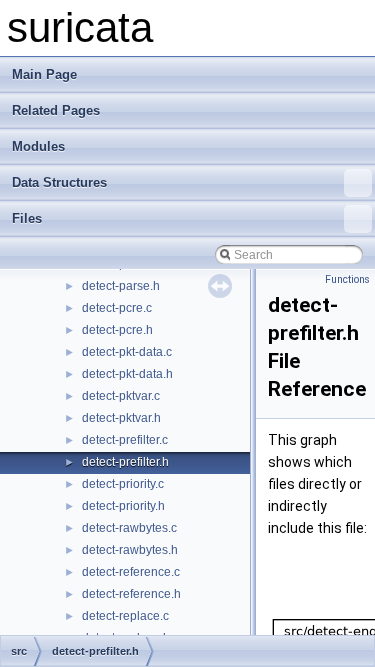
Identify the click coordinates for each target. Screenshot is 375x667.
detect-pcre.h (117, 330)
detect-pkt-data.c (127, 352)
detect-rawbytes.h (130, 550)
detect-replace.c (125, 616)
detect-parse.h (121, 286)
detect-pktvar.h (121, 418)
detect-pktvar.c (121, 396)
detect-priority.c (123, 484)
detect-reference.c (131, 572)
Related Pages (56, 110)
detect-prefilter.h (125, 462)
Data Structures (59, 182)
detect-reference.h (131, 594)
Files (27, 218)
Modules (38, 146)
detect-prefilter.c (125, 440)
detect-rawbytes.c (129, 528)
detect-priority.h (123, 506)
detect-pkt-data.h (127, 374)
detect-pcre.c (117, 308)
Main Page (44, 74)
